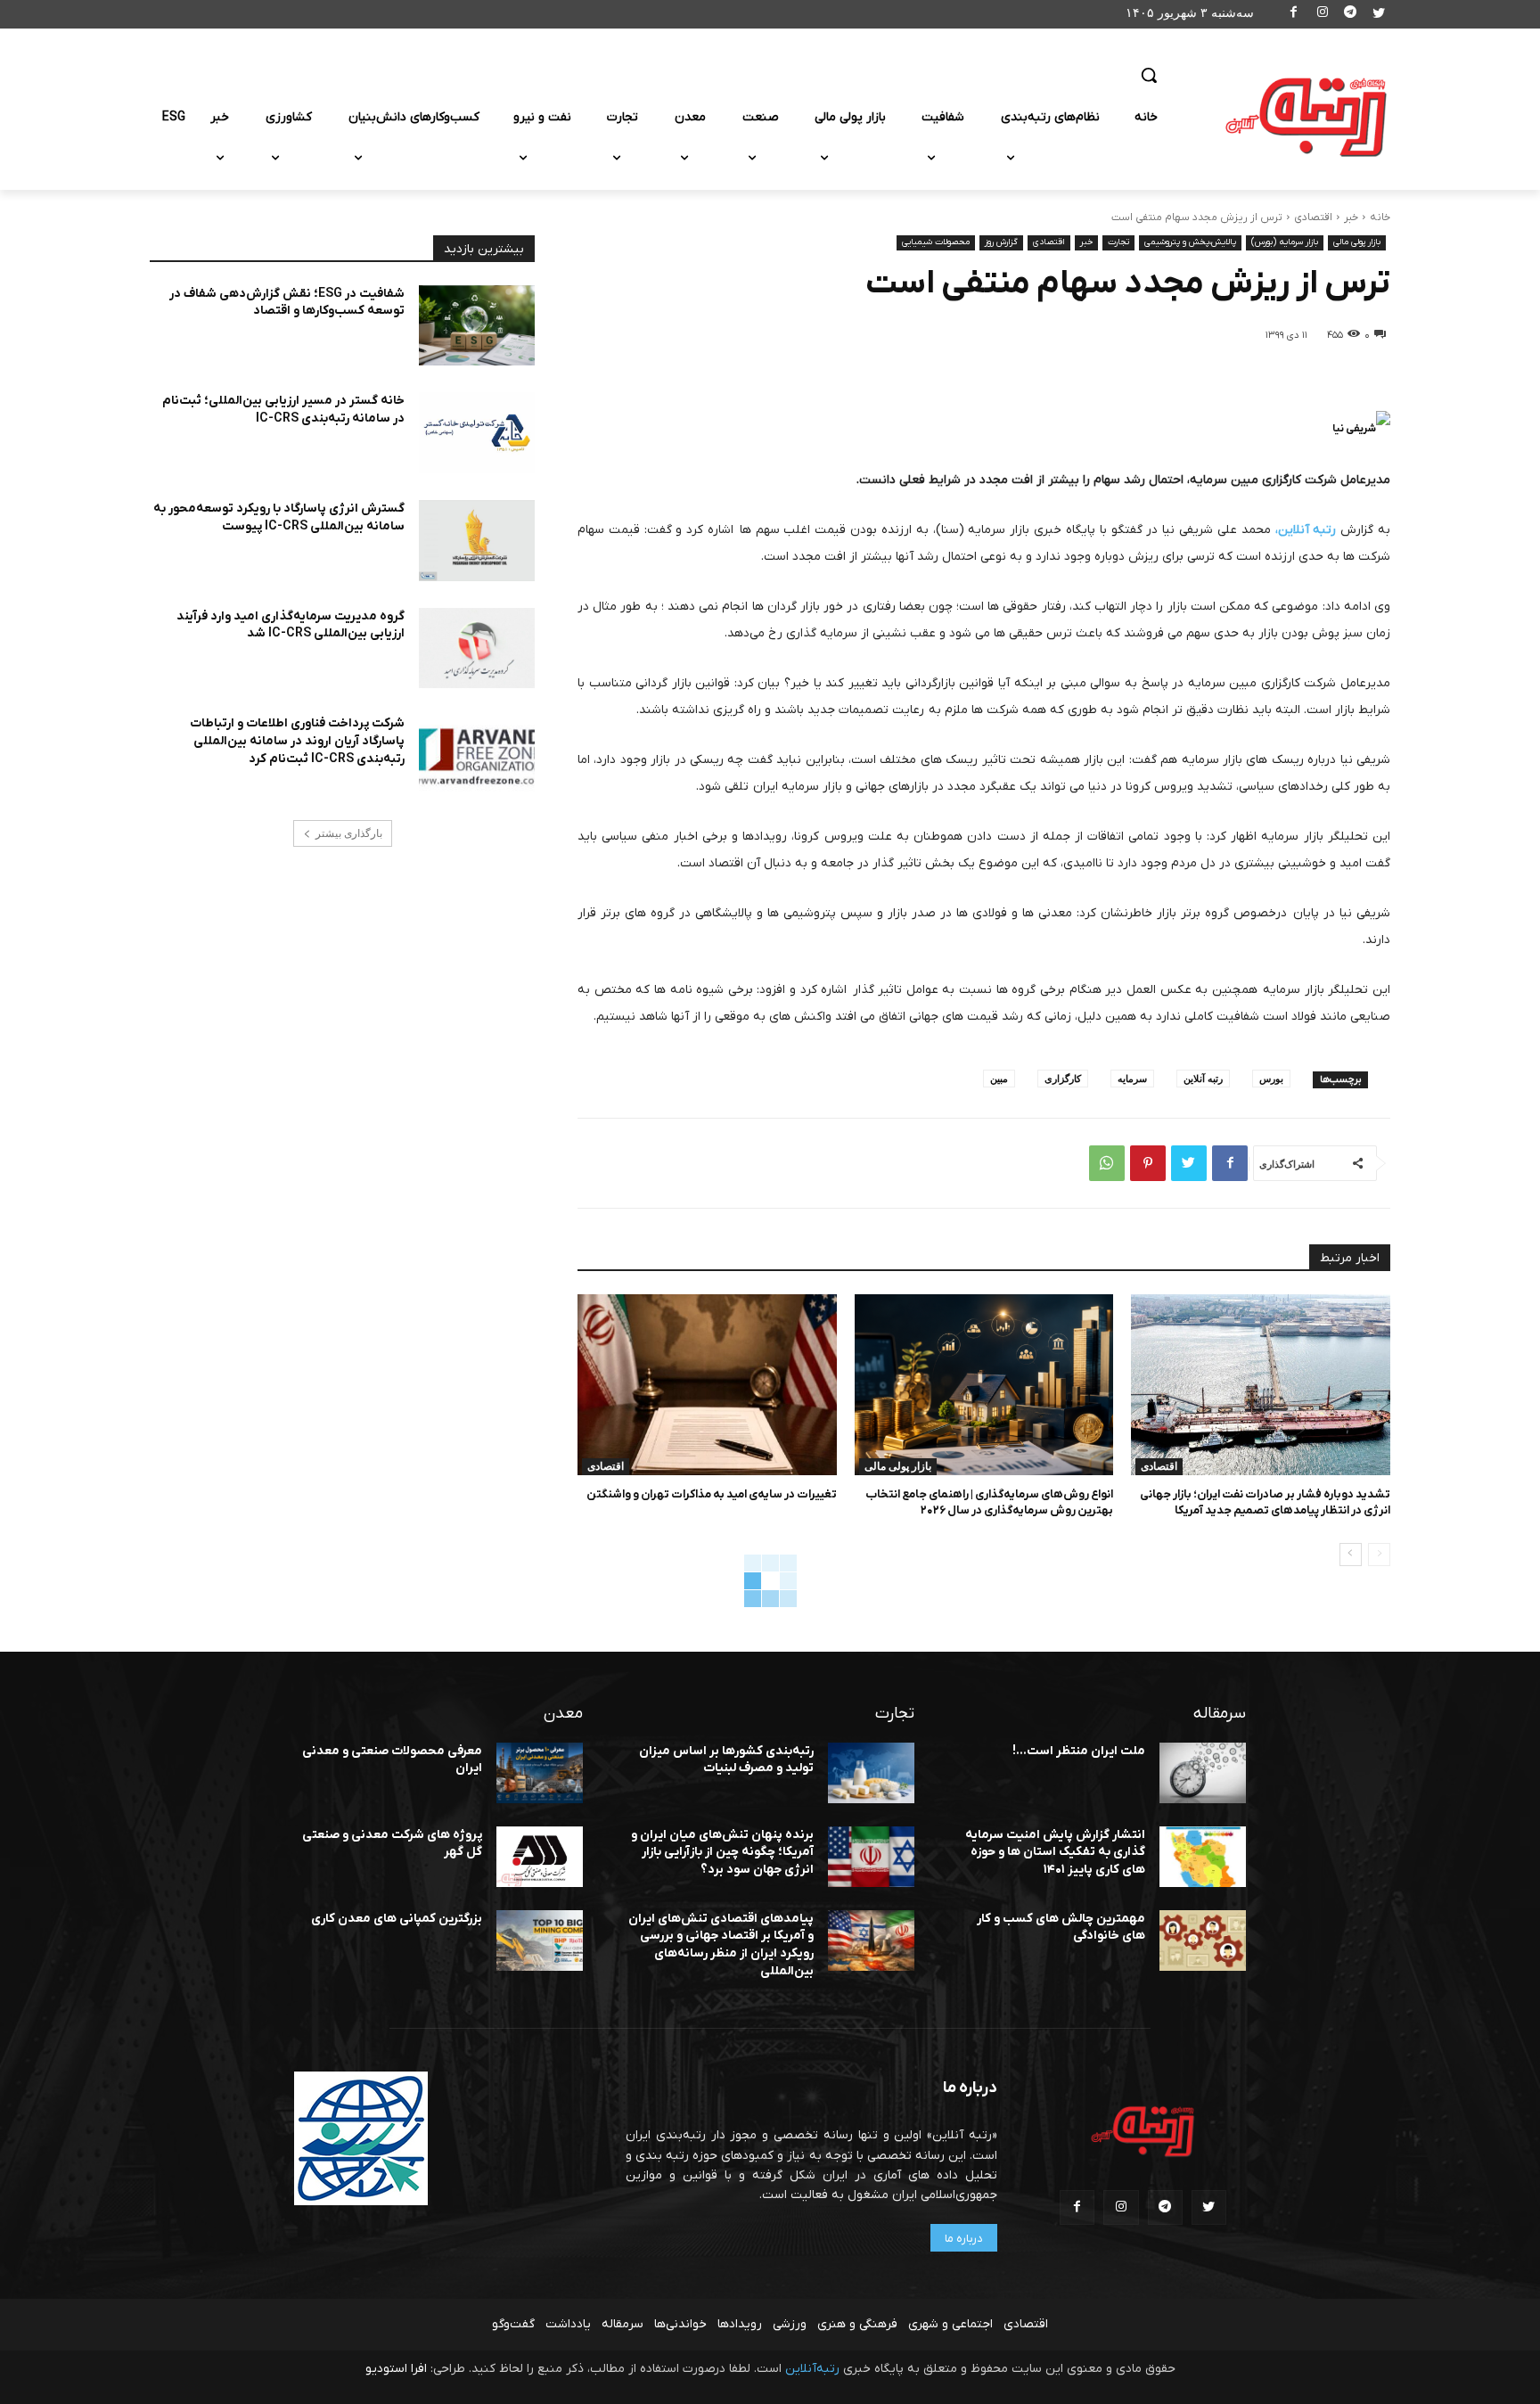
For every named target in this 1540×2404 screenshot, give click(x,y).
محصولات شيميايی (936, 242)
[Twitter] (1378, 15)
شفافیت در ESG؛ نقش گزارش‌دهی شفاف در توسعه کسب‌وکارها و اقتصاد (287, 303)
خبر (1351, 217)
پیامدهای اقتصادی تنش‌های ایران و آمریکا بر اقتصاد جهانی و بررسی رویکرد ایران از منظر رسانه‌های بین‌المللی (721, 1945)
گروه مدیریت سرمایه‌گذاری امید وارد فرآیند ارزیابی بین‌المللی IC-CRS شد (291, 625)
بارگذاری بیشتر (349, 833)
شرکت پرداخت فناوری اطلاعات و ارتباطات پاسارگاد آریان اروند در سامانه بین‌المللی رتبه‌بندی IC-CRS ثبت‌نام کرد (297, 741)
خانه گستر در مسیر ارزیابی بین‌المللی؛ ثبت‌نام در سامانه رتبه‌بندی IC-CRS (283, 410)
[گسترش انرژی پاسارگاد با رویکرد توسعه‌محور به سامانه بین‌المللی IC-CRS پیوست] (477, 541)
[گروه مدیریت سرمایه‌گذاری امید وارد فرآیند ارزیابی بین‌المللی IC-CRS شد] (477, 648)
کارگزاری (1063, 1078)
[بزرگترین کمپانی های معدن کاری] (540, 1940)
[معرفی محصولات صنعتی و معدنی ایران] (540, 1773)
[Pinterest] (1148, 1163)
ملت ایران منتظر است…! (1079, 1751)
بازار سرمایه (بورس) (1285, 242)
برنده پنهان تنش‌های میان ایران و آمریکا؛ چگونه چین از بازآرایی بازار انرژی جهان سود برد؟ (722, 1852)
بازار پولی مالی (1357, 242)
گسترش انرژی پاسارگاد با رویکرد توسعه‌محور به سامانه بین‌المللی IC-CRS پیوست (279, 517)
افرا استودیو (396, 2369)
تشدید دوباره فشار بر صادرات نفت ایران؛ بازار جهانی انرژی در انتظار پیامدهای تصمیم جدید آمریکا (1265, 1502)
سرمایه (1132, 1078)
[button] (1149, 75)
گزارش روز (1001, 242)
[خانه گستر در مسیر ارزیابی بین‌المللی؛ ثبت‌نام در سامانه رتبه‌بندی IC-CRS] (477, 433)
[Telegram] (1351, 15)
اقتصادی (1313, 217)
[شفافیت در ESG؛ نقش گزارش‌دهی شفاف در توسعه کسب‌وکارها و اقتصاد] (477, 326)
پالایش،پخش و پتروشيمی (1190, 242)
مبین (999, 1078)
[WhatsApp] (1107, 1163)
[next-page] (1351, 1555)
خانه (1380, 217)
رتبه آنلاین (1203, 1078)
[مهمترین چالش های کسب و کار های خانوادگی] (1203, 1940)
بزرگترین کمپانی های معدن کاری (397, 1919)
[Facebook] (1294, 15)
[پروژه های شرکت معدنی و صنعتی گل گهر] (540, 1857)
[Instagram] (1322, 15)
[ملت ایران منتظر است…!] (1203, 1773)
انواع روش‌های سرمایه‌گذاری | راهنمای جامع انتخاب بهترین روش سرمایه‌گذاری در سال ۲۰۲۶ (989, 1502)
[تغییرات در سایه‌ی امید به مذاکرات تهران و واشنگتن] (707, 1385)
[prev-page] (1379, 1555)
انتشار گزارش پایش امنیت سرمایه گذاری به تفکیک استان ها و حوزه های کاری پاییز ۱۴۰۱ (1055, 1852)
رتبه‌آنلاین (812, 2369)
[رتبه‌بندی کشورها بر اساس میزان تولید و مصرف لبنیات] (871, 1773)
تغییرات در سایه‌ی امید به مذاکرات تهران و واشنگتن (712, 1494)
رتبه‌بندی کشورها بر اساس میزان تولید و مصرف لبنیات (726, 1760)
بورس (1271, 1078)
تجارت (1118, 242)
